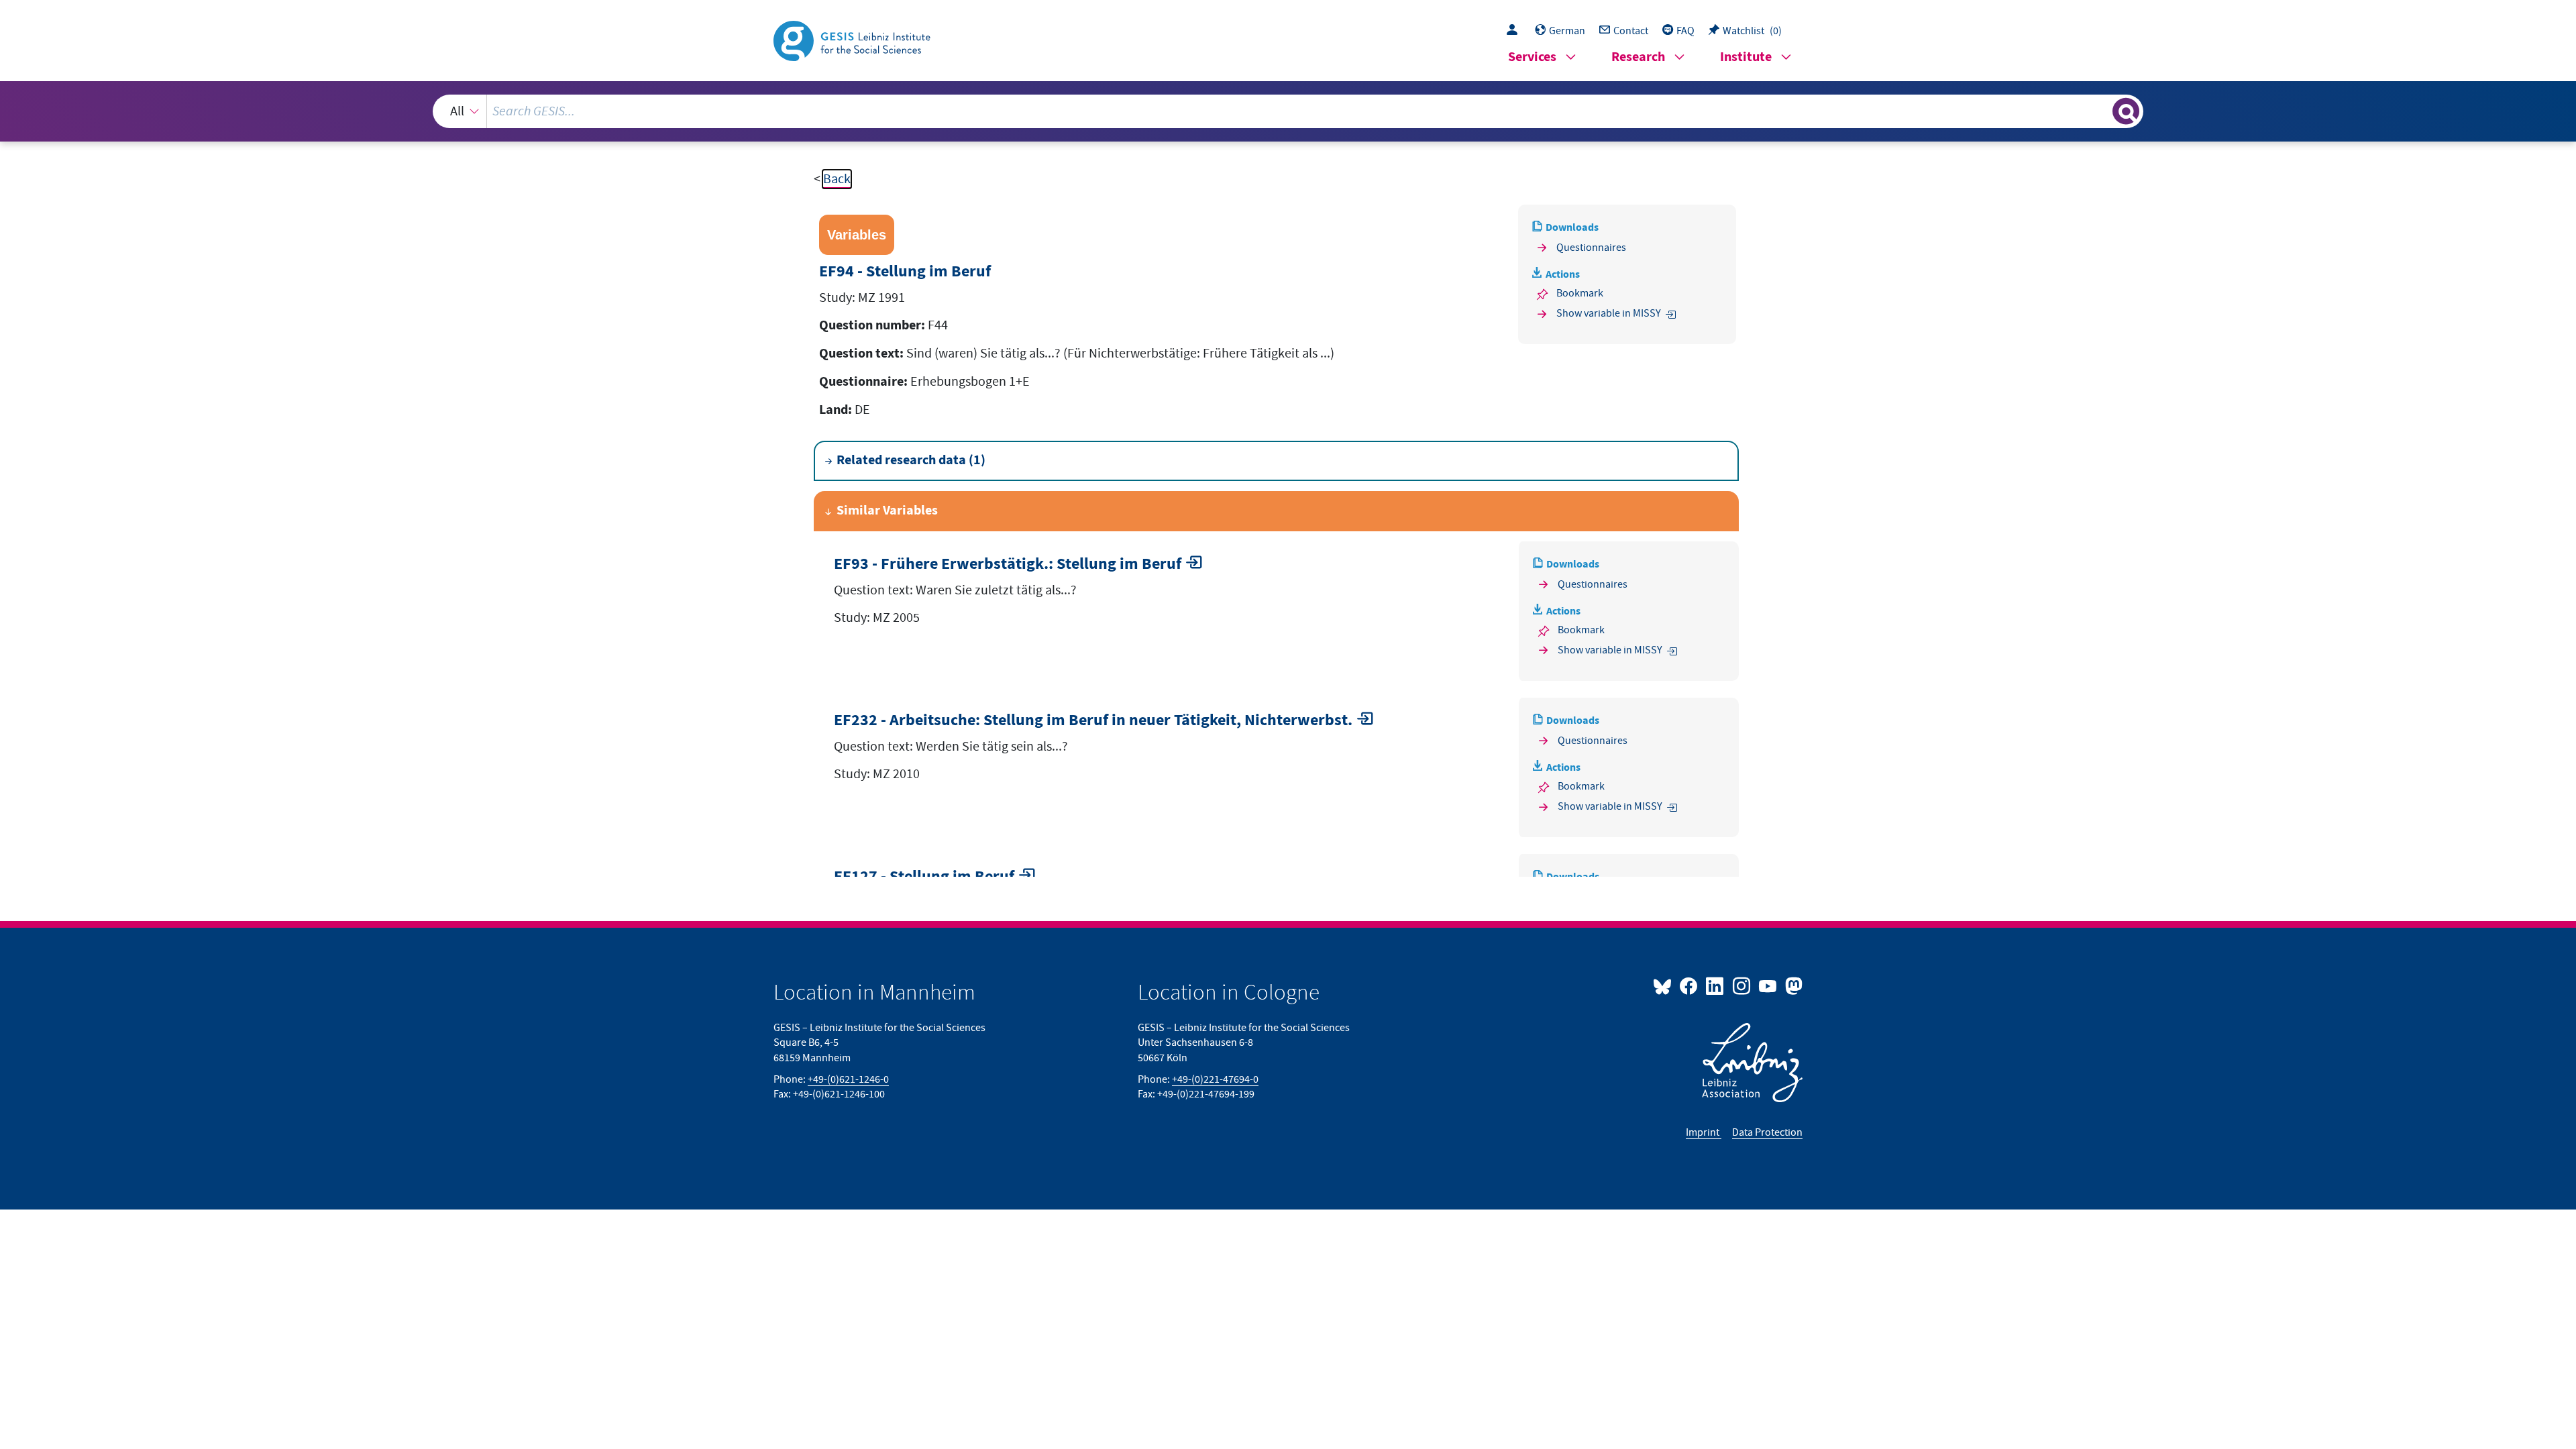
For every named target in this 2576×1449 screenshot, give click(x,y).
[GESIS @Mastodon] (1792, 985)
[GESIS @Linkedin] (1716, 985)
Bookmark (1580, 293)
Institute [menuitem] (1746, 57)
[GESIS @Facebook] (1689, 985)
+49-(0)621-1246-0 (848, 1079)
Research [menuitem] (1638, 57)
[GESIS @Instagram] (1742, 985)
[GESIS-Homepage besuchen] (853, 40)
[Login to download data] (1515, 31)
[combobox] (1288, 111)
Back (837, 179)
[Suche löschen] (2101, 111)
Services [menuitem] (1532, 57)
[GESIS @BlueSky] (1665, 985)
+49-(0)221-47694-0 (1215, 1079)
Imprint (1704, 1132)
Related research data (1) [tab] (911, 461)
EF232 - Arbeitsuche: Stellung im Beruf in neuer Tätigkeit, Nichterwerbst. (1093, 721)
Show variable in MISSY (1609, 313)
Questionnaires (1591, 248)
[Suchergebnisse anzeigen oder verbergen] (2126, 111)
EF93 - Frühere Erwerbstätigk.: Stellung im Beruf (1008, 565)
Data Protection (1767, 1132)
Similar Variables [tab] (887, 511)
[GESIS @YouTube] (1769, 985)
